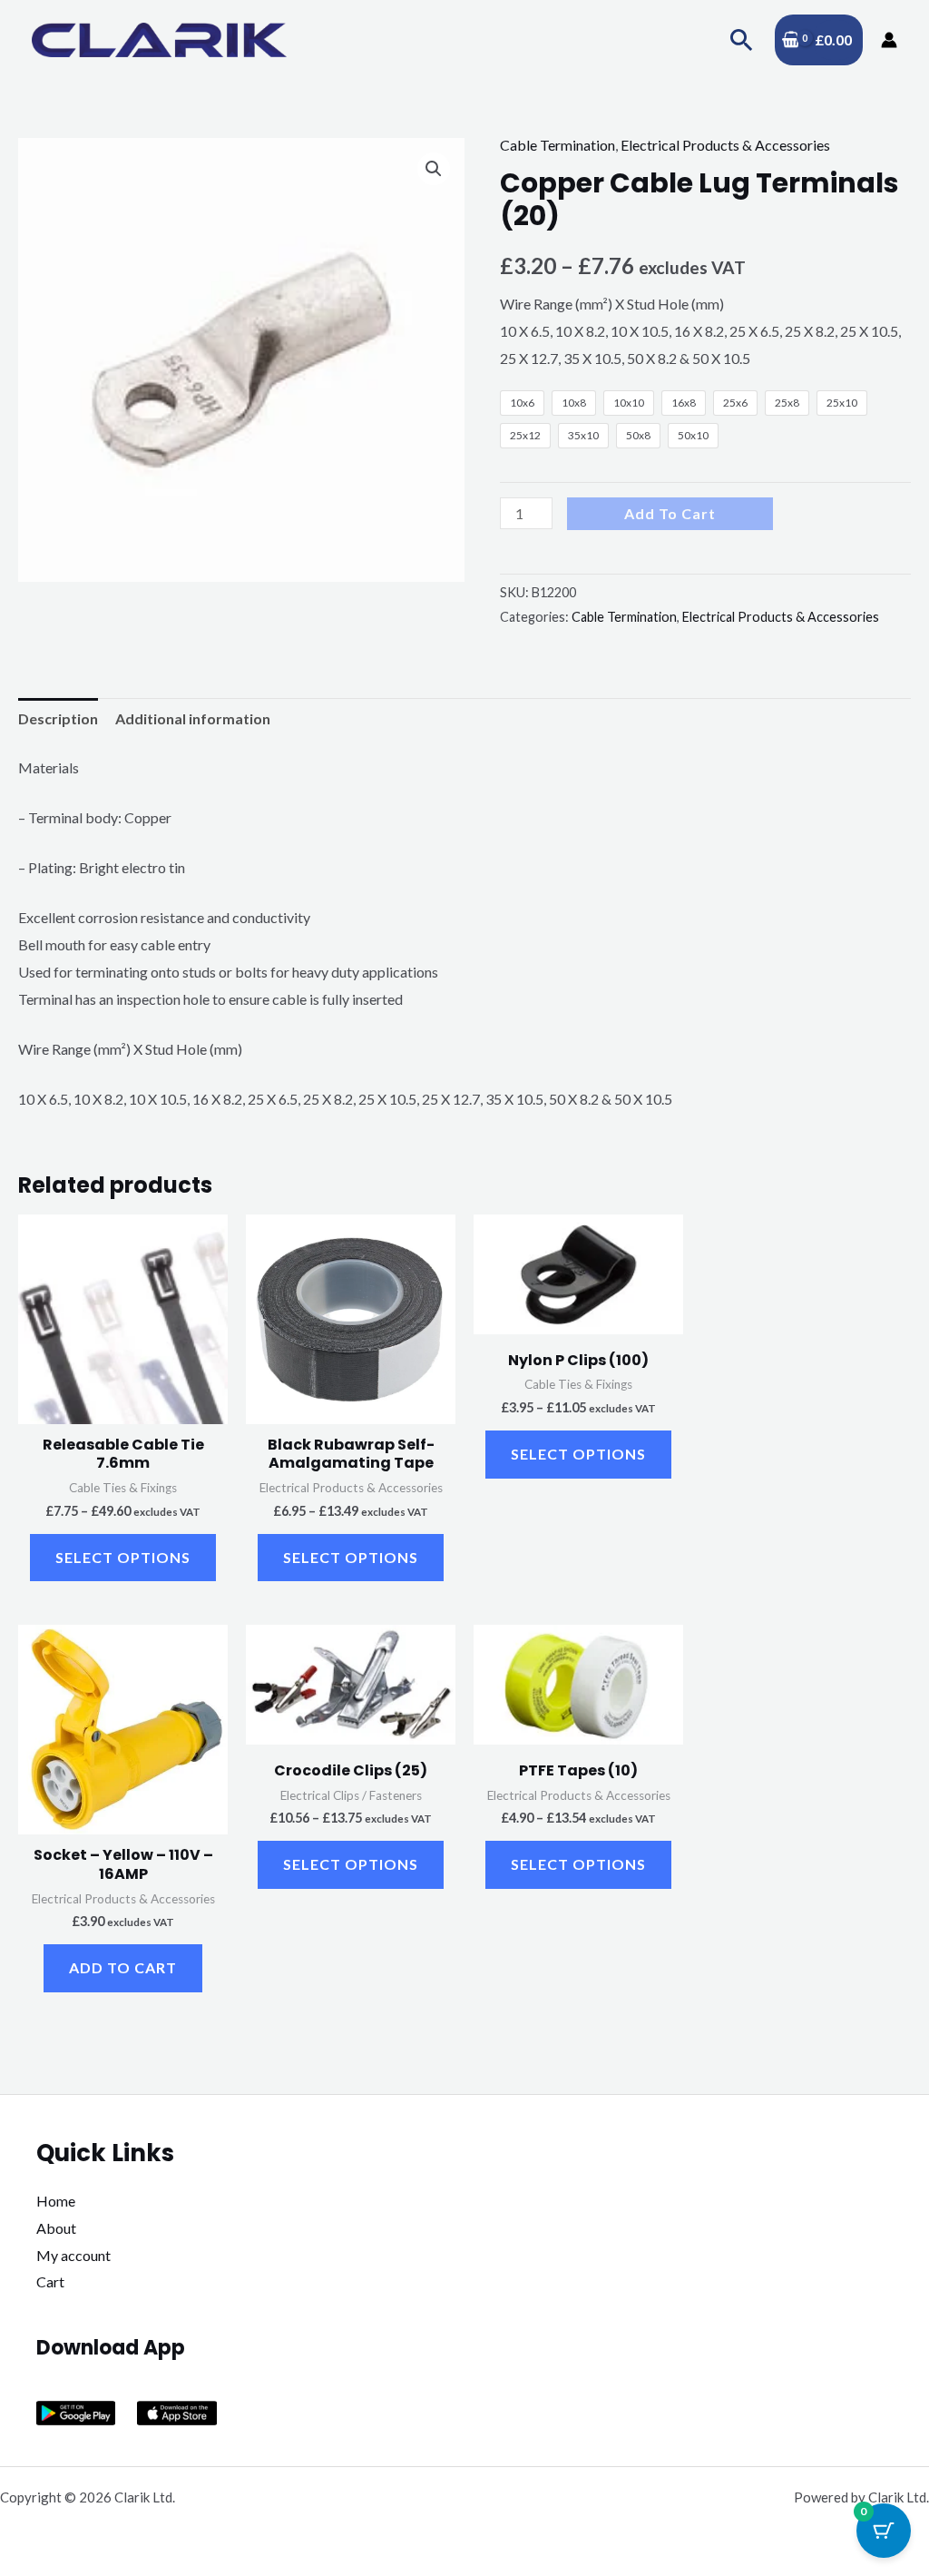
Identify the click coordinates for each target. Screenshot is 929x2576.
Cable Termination (557, 145)
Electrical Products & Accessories (725, 145)
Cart (50, 2281)
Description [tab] (58, 718)
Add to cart (670, 513)
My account (73, 2255)
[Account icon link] (889, 40)
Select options (123, 1557)
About (56, 2228)
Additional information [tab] (193, 718)
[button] (742, 39)
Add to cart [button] (123, 1967)
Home (56, 2201)
